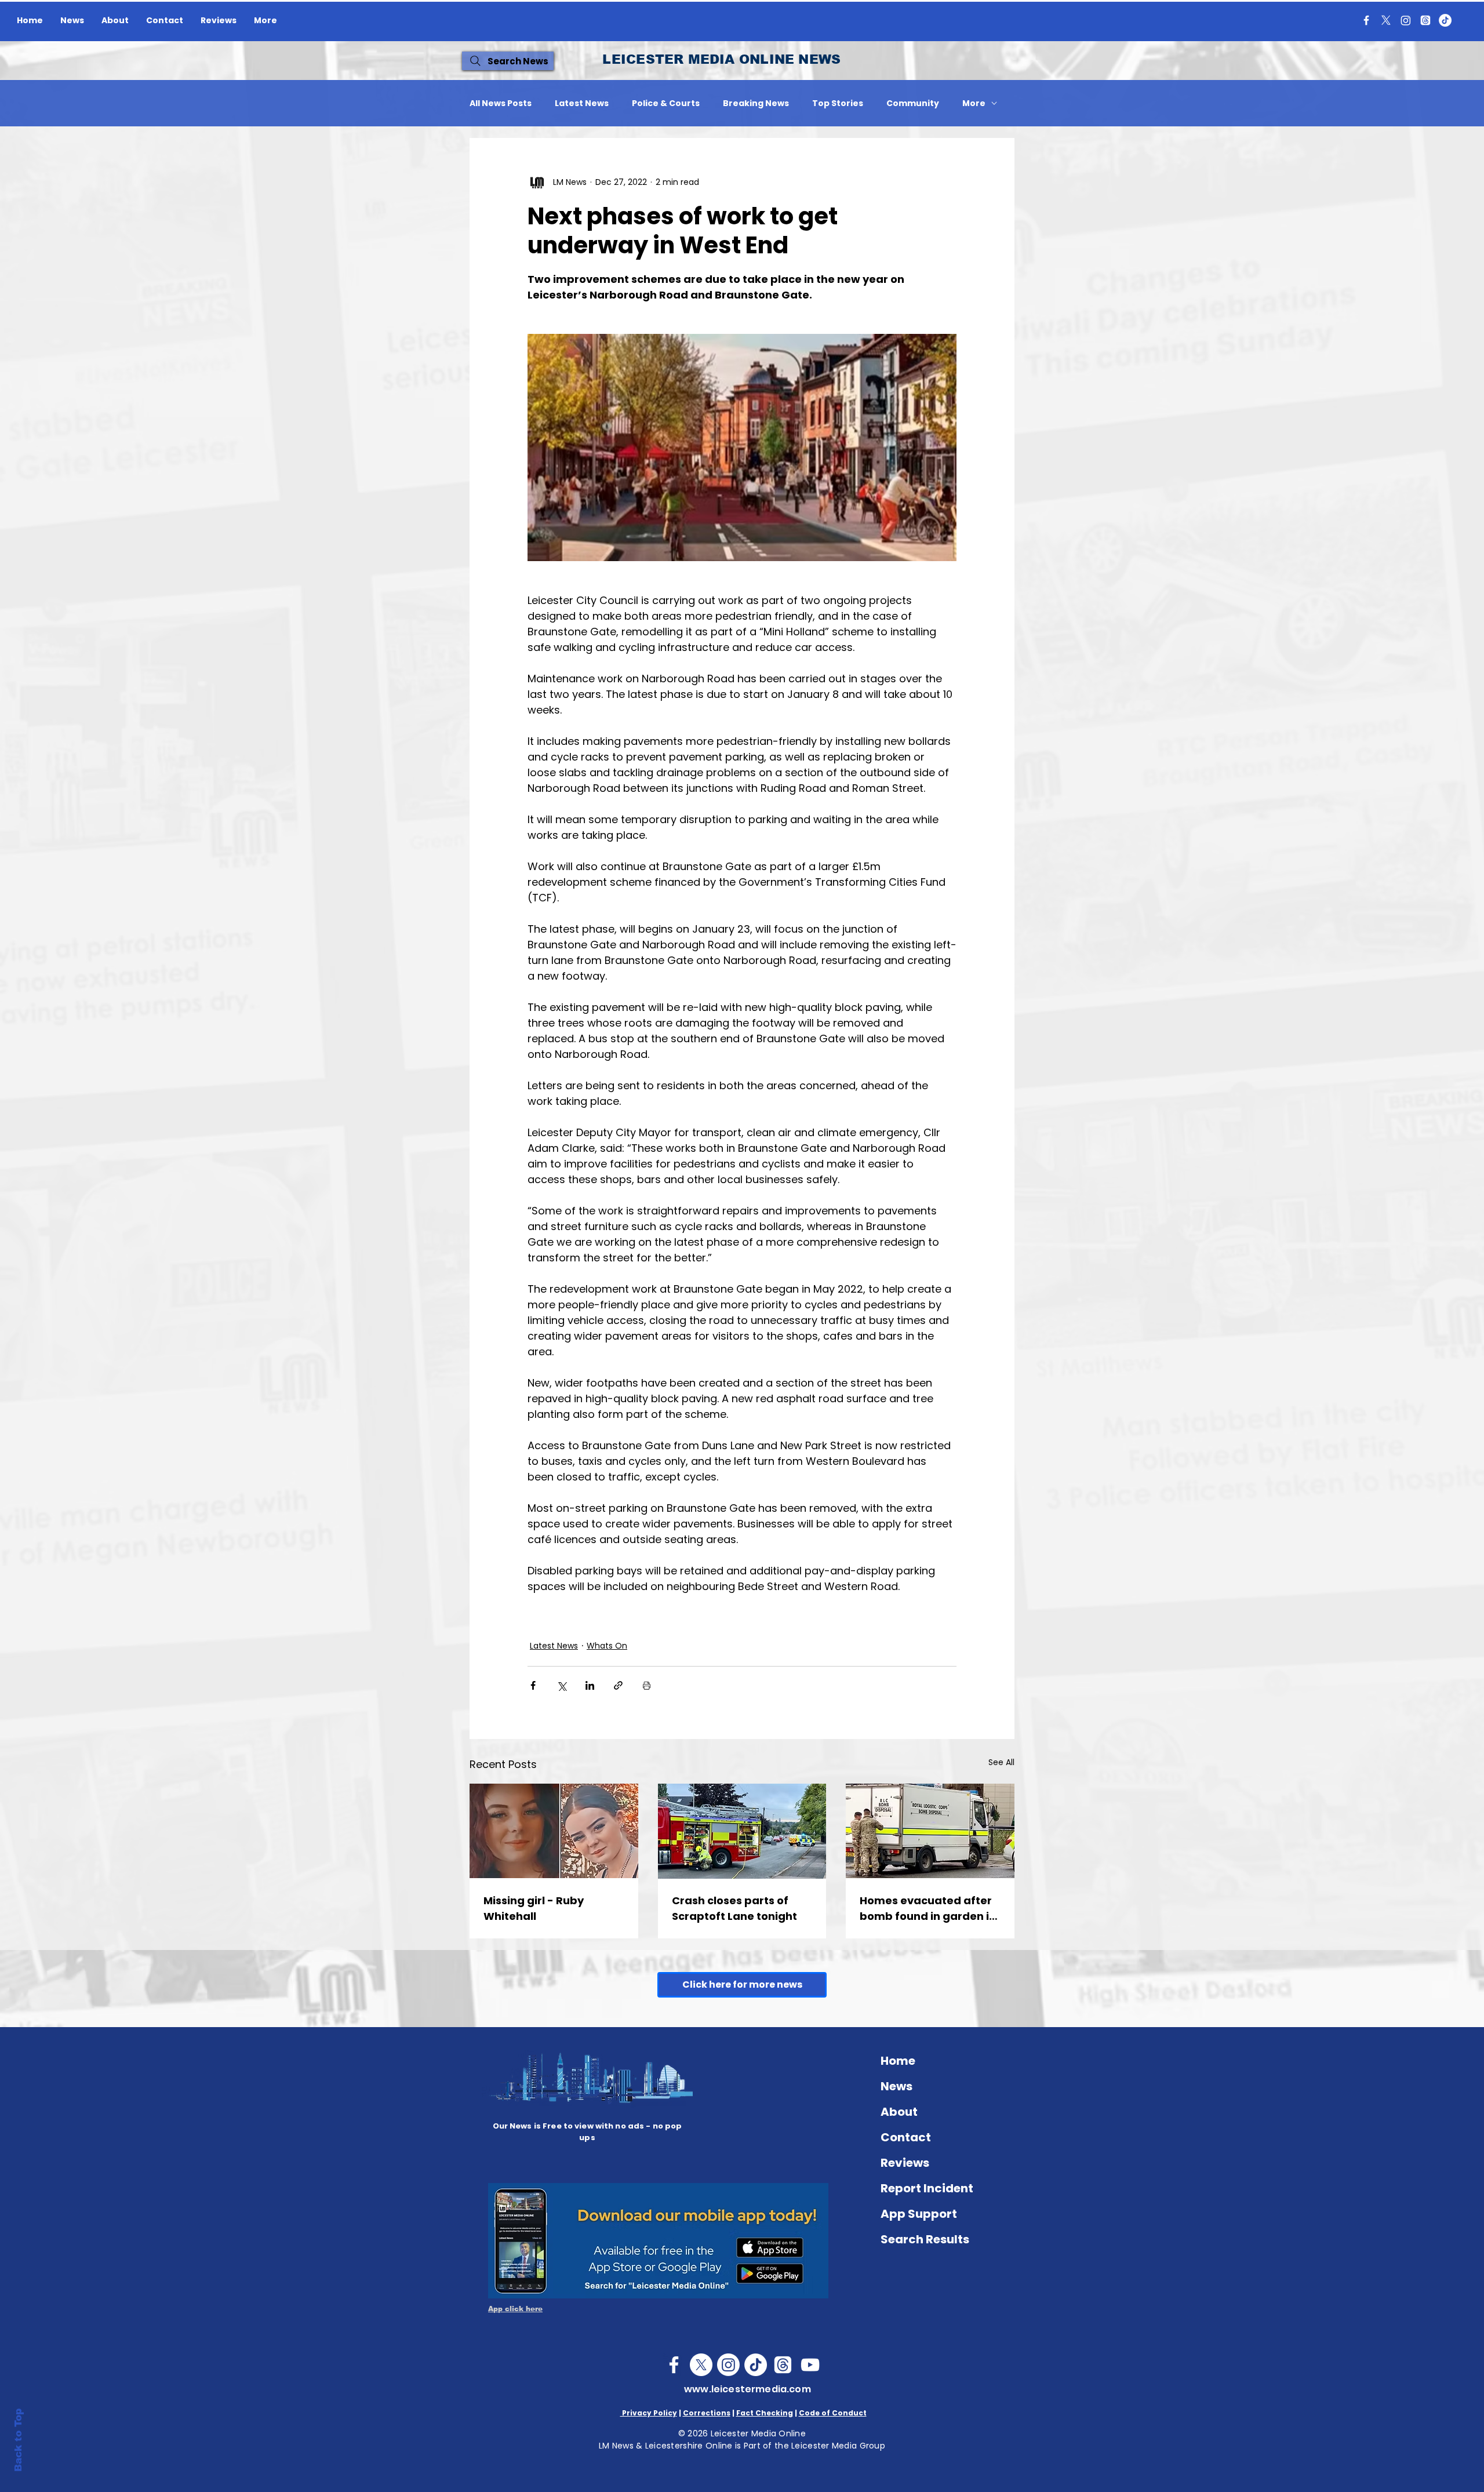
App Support (919, 2214)
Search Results (925, 2239)
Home (898, 2061)
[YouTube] (810, 2365)
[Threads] (1425, 20)
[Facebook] (1366, 20)
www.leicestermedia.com (748, 2389)
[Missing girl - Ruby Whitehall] (554, 1831)
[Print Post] (647, 1685)
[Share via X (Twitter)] (561, 1685)
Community (913, 103)
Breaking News (756, 103)
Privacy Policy (649, 2413)
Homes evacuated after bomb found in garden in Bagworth (928, 1909)
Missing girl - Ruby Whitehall (534, 1908)
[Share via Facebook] (533, 1685)
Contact (906, 2137)
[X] (1386, 20)
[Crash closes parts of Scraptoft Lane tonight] (742, 1831)
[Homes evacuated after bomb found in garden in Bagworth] (930, 1831)
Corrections (707, 2413)
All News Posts (501, 103)
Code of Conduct (833, 2413)
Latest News (582, 103)
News (896, 2086)
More (974, 103)
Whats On (607, 1646)
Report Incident (927, 2188)
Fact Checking (765, 2413)
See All (1001, 1762)
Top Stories (838, 103)
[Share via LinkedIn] (590, 1685)
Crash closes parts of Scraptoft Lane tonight (734, 1908)
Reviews (905, 2163)
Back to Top (18, 2440)
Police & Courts (666, 103)
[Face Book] (674, 2365)
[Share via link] (618, 1685)
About (899, 2112)
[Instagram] (1406, 20)
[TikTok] (1445, 20)
